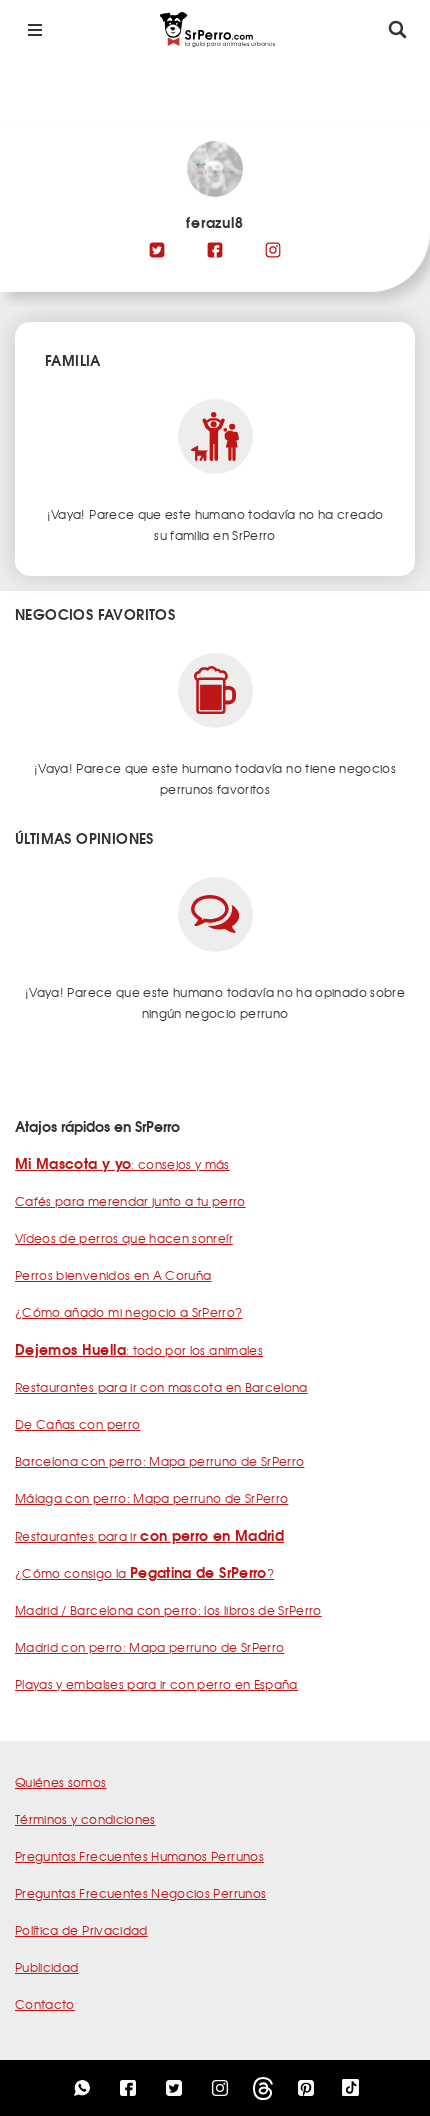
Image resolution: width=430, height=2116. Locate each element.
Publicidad (47, 1967)
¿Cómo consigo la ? (144, 1573)
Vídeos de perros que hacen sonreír (124, 1238)
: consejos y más (122, 1164)
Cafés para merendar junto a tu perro (130, 1201)
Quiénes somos (61, 1782)
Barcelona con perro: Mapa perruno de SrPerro (159, 1461)
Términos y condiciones (85, 1819)
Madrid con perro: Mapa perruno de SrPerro (149, 1647)
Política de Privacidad (81, 1930)
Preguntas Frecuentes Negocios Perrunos (140, 1893)
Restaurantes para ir (149, 1536)
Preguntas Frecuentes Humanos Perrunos (139, 1856)
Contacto (45, 2004)
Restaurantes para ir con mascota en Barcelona (161, 1387)
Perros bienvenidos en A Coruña (113, 1275)
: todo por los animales (139, 1350)
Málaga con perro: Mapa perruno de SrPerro (151, 1498)
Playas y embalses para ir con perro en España (156, 1684)
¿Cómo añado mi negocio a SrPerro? (129, 1312)
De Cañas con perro (77, 1424)
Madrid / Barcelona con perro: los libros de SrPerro (168, 1610)
